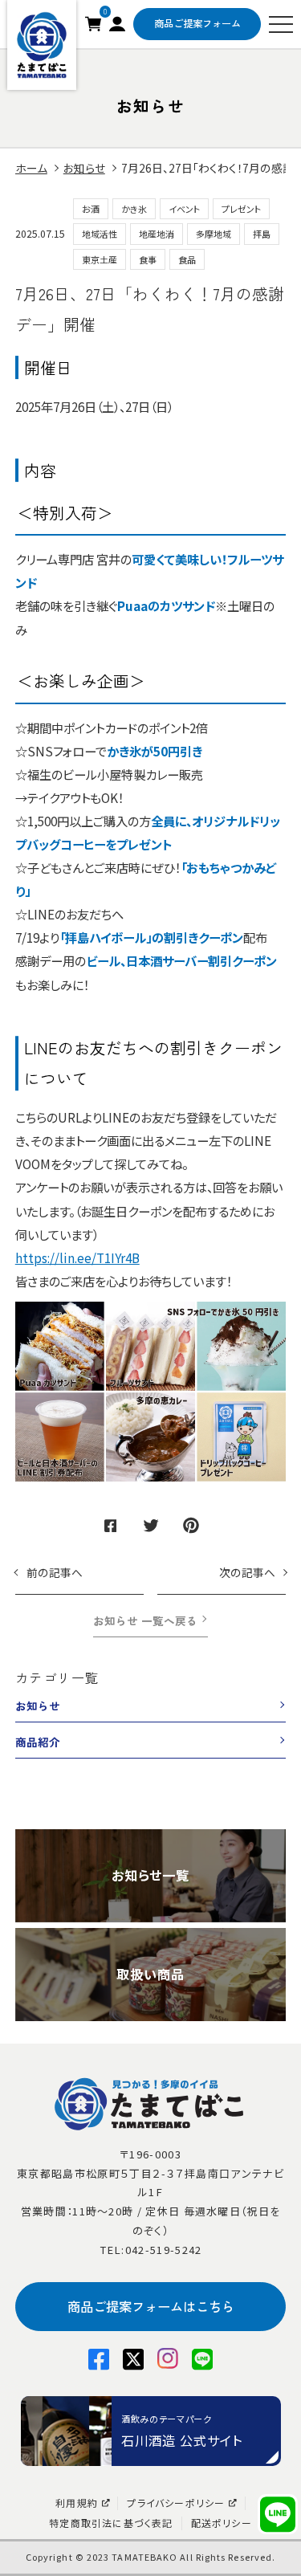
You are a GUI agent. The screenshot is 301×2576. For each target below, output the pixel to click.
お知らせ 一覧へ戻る (145, 1620)
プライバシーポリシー (176, 2503)
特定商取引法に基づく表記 (111, 2523)
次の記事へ (247, 1572)
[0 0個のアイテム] (93, 22)
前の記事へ (55, 1572)
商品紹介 (38, 1742)
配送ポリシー (222, 2523)
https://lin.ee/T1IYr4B (77, 1257)
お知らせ (38, 1706)
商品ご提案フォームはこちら (151, 2306)
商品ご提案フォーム (197, 23)
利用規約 (77, 2503)
